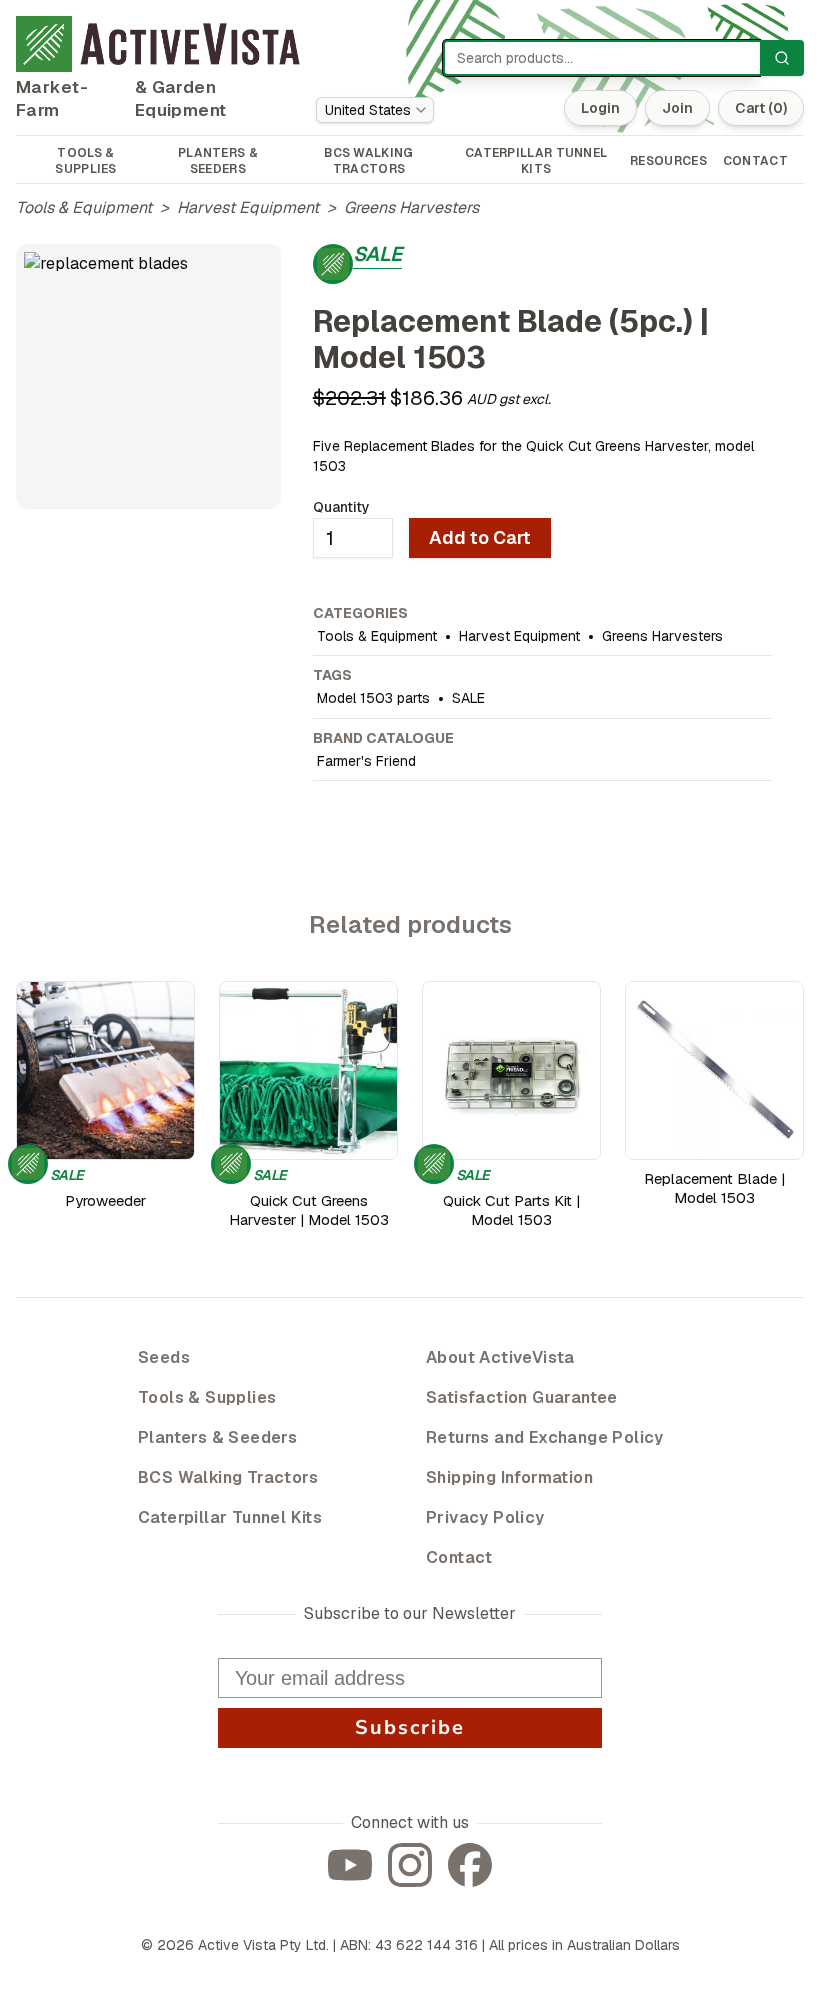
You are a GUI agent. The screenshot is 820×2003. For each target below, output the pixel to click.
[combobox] (375, 110)
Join (677, 108)
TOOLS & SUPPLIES (85, 161)
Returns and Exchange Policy (545, 1437)
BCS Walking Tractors (228, 1477)
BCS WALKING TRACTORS (368, 161)
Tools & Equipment (84, 207)
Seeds (164, 1357)
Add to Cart (480, 537)
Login (600, 108)
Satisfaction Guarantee (522, 1397)
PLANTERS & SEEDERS (218, 161)
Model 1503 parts (373, 698)
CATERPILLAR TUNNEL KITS (536, 161)
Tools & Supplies (207, 1397)
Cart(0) (761, 108)
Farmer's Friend (366, 761)
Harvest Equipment (248, 207)
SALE (468, 698)
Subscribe (410, 1727)
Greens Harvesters (411, 207)
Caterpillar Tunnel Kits (230, 1517)
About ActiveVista (500, 1357)
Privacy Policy (485, 1517)
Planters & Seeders (217, 1437)
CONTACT (755, 161)
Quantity (341, 507)
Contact (459, 1557)
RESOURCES (668, 161)
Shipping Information (509, 1477)
